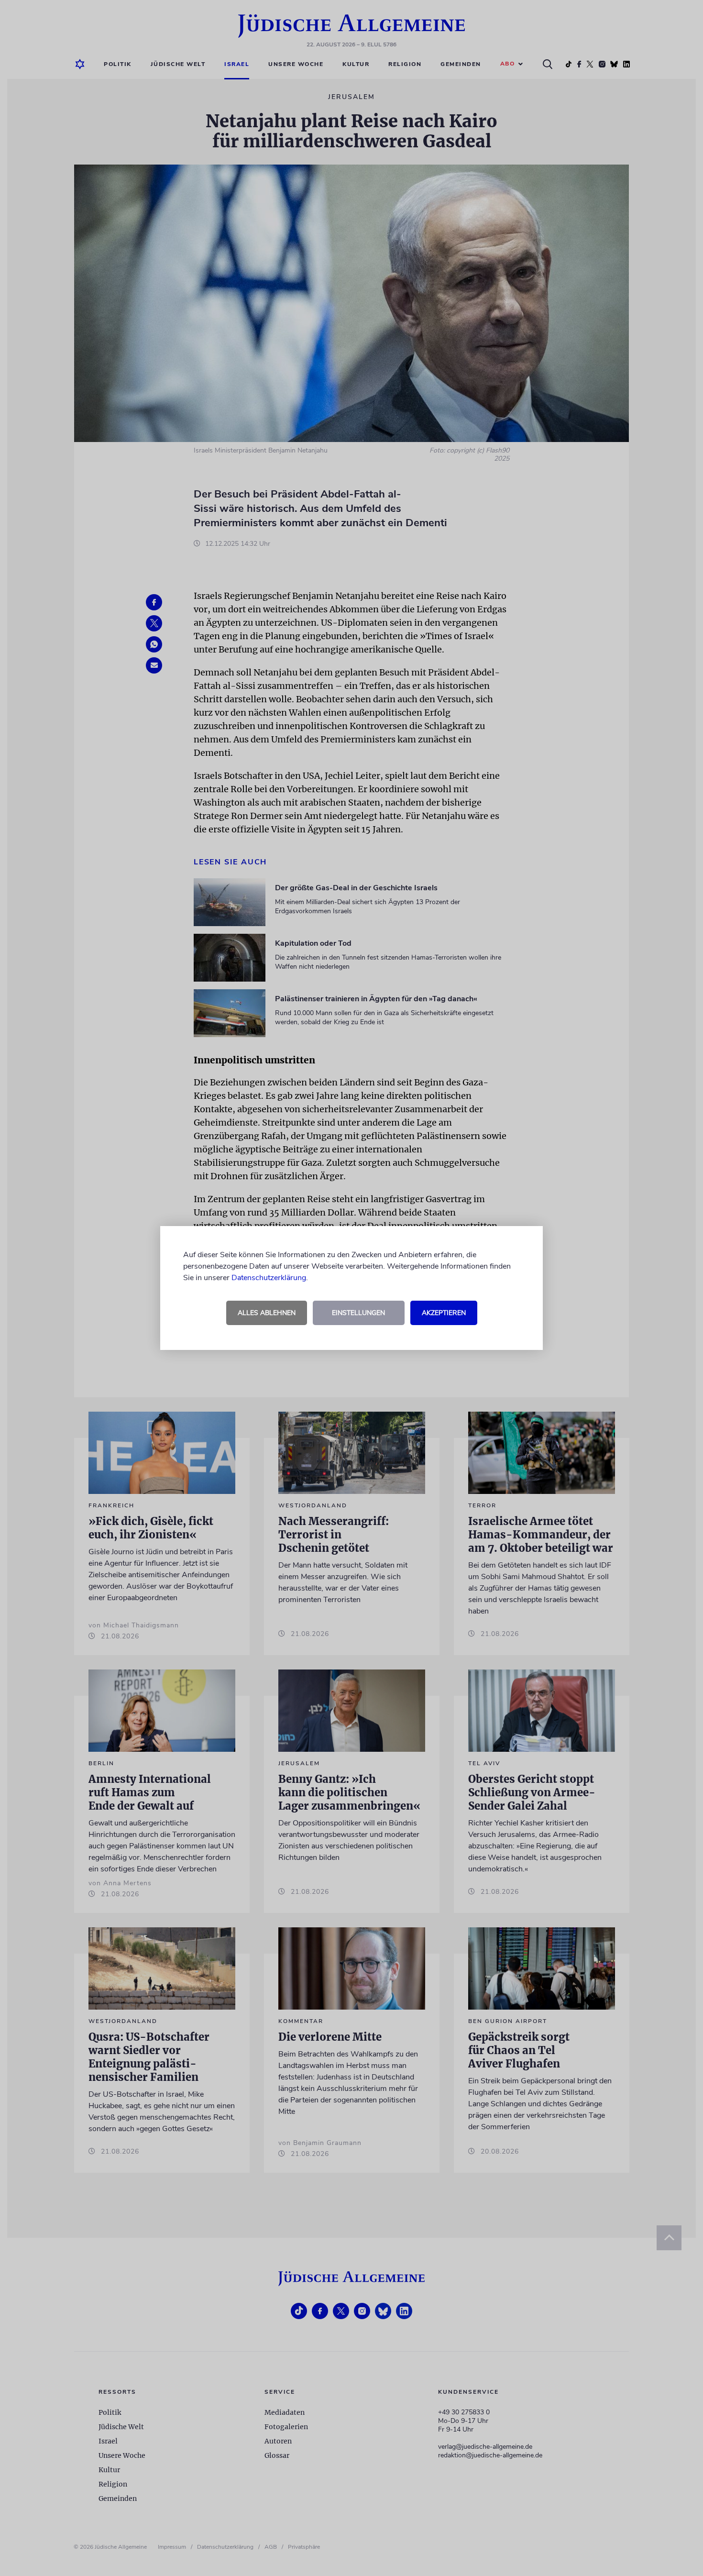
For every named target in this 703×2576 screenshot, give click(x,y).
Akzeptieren (444, 1313)
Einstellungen (358, 1313)
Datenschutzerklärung (269, 1278)
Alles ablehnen (267, 1313)
